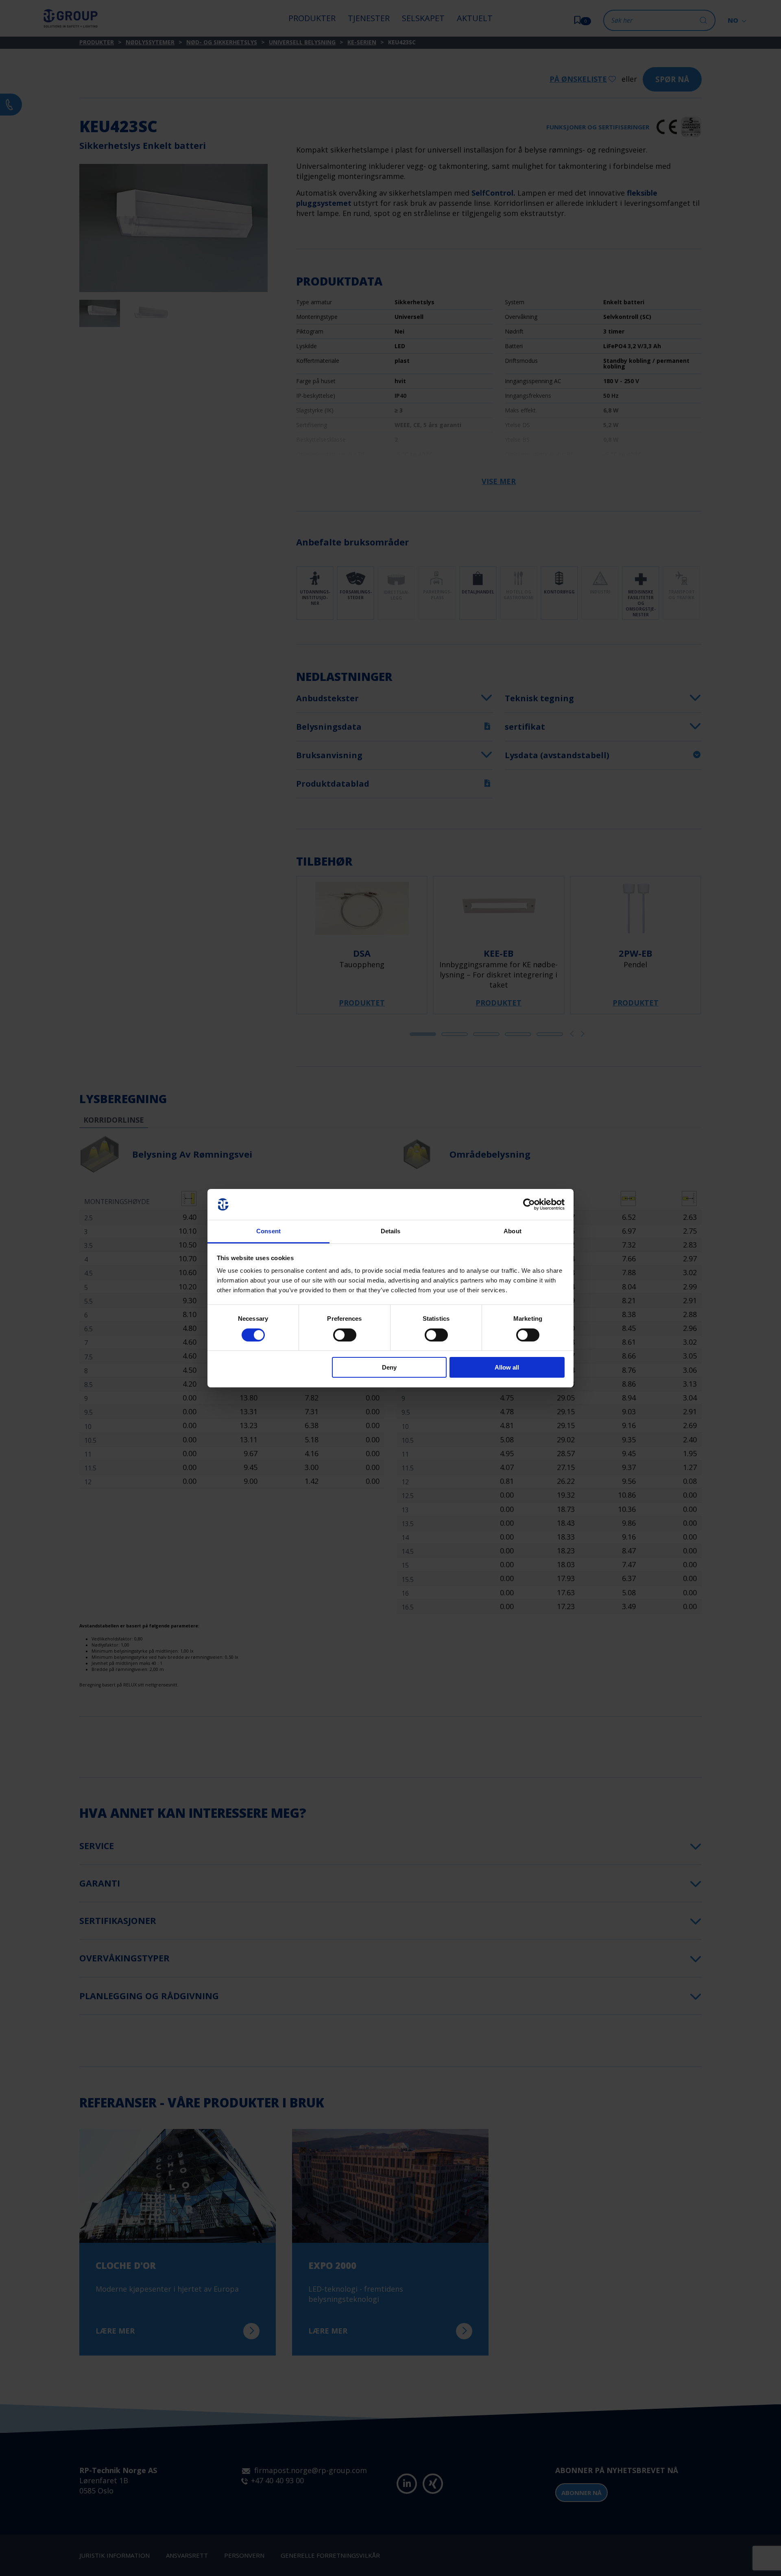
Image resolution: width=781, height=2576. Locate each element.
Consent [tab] (268, 1231)
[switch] (345, 1335)
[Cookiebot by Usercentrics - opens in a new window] (529, 1204)
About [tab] (513, 1231)
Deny (389, 1367)
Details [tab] (391, 1231)
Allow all (507, 1367)
